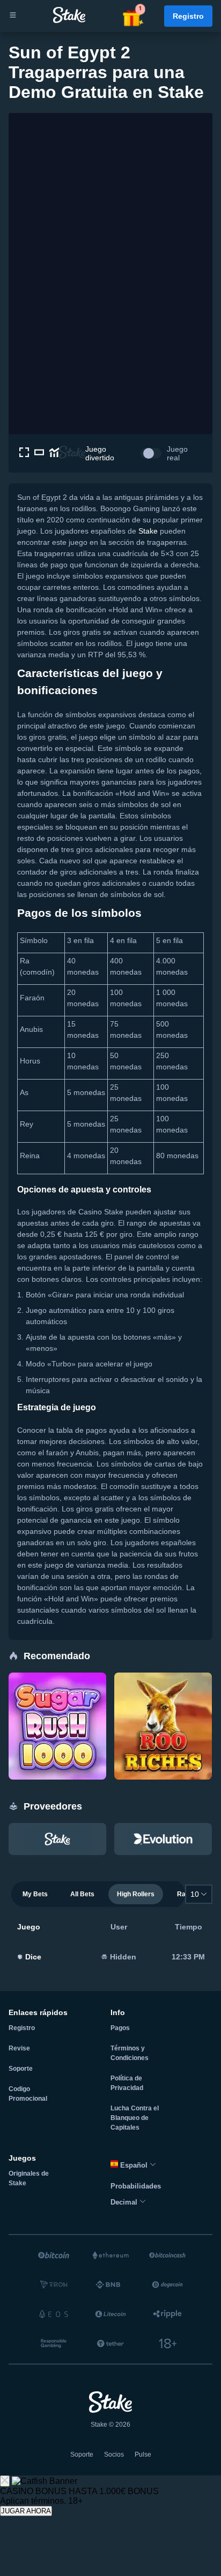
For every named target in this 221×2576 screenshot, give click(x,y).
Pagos (120, 2028)
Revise (19, 2048)
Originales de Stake (29, 2178)
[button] (133, 16)
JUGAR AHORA (26, 2511)
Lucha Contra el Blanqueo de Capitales (135, 2118)
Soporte (21, 2069)
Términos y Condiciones (130, 2053)
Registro (188, 16)
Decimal (125, 2202)
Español (134, 2165)
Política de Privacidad (127, 2083)
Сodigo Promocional (28, 2094)
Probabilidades (136, 2186)
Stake (148, 531)
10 (195, 1894)
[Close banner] (5, 2481)
